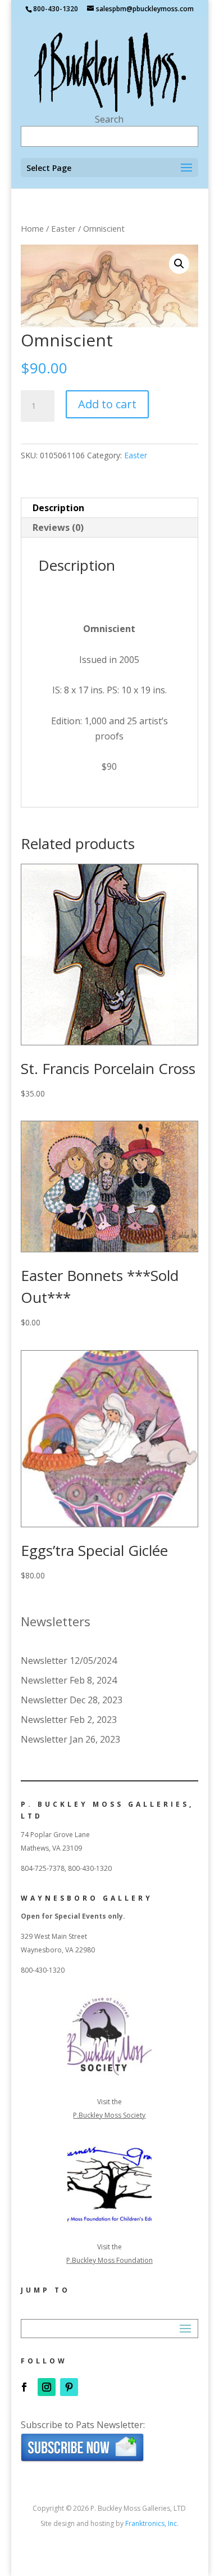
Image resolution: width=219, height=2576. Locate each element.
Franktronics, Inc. (152, 2523)
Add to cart (107, 404)
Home (32, 228)
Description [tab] (58, 508)
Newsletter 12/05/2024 (69, 1661)
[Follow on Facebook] (24, 2387)
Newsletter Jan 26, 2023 (70, 1739)
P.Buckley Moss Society (109, 2115)
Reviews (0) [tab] (58, 527)
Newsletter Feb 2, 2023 (69, 1720)
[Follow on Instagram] (47, 2387)
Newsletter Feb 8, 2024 (69, 1680)
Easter (63, 228)
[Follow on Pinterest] (69, 2387)
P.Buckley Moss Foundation (109, 2260)
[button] (179, 264)
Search (109, 119)
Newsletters (56, 1621)
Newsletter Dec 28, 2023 (72, 1700)
